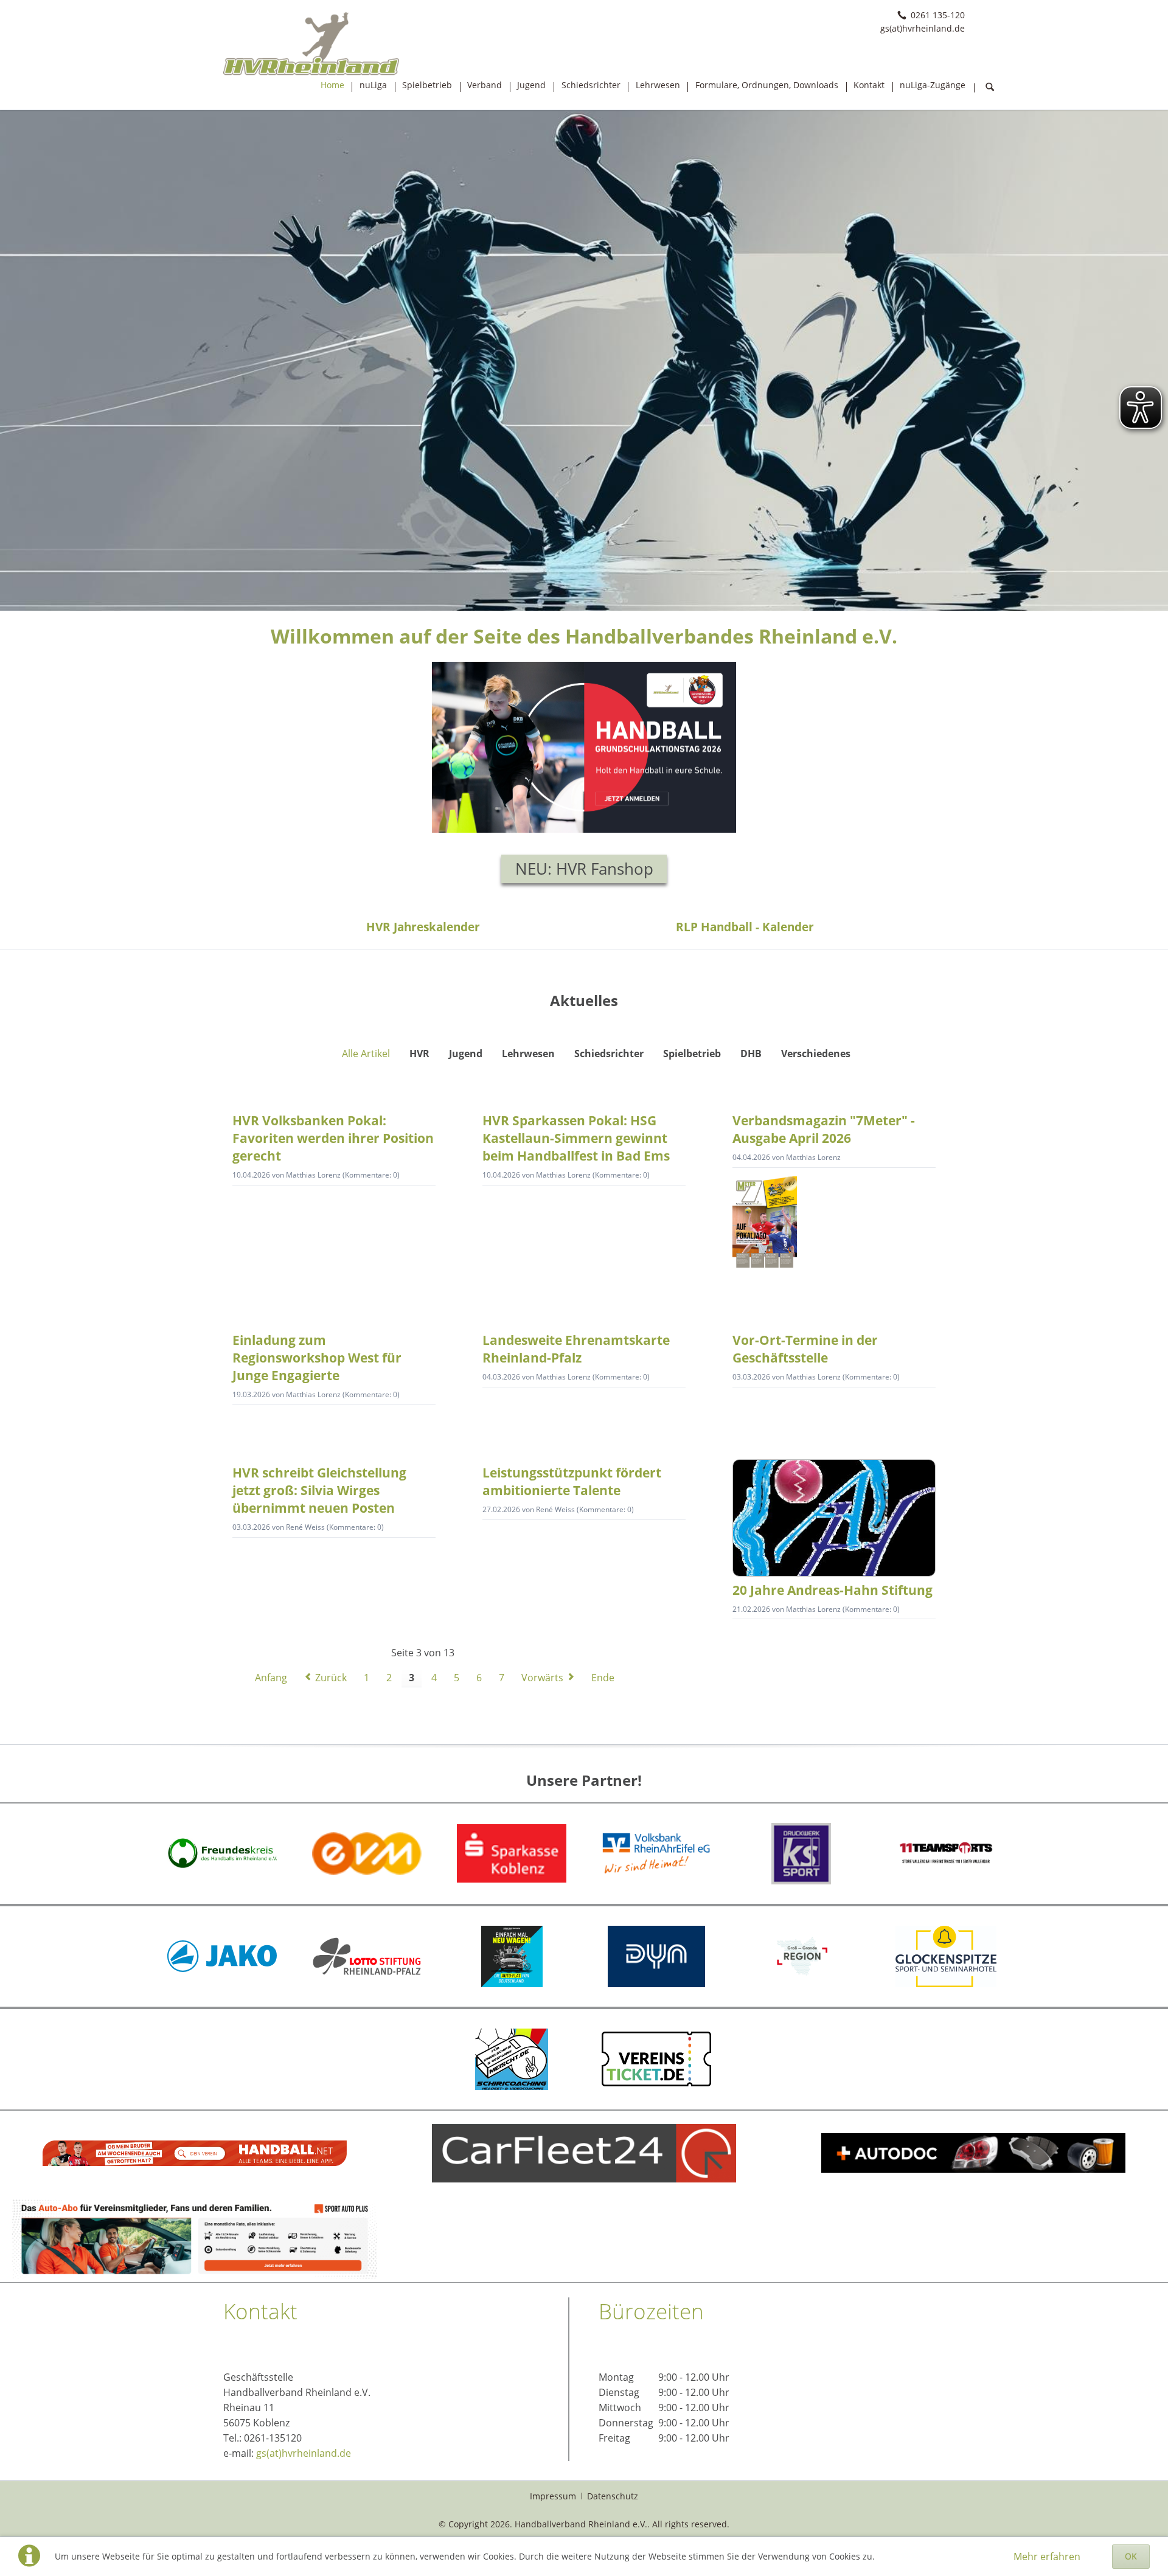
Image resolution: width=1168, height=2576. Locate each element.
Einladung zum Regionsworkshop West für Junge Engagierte (317, 1358)
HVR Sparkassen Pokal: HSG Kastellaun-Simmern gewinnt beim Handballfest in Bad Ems (576, 1138)
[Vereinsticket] (656, 2059)
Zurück (331, 1678)
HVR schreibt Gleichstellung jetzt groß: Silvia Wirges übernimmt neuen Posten (319, 1490)
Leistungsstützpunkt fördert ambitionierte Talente (572, 1481)
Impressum (553, 2496)
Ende (603, 1678)
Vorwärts (542, 1678)
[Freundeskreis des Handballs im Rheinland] (222, 1853)
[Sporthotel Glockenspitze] (946, 1956)
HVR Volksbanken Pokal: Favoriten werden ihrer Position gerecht (333, 1138)
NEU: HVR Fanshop (584, 869)
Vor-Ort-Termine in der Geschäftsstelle (805, 1349)
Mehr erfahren (1047, 2557)
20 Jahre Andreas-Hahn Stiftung (833, 1590)
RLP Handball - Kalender (745, 927)
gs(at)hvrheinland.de (304, 2453)
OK (1131, 2556)
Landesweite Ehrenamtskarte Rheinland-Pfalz (576, 1349)
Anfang (271, 1678)
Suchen (990, 88)
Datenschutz (613, 2496)
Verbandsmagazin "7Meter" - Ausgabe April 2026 (824, 1129)
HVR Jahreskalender (423, 927)
